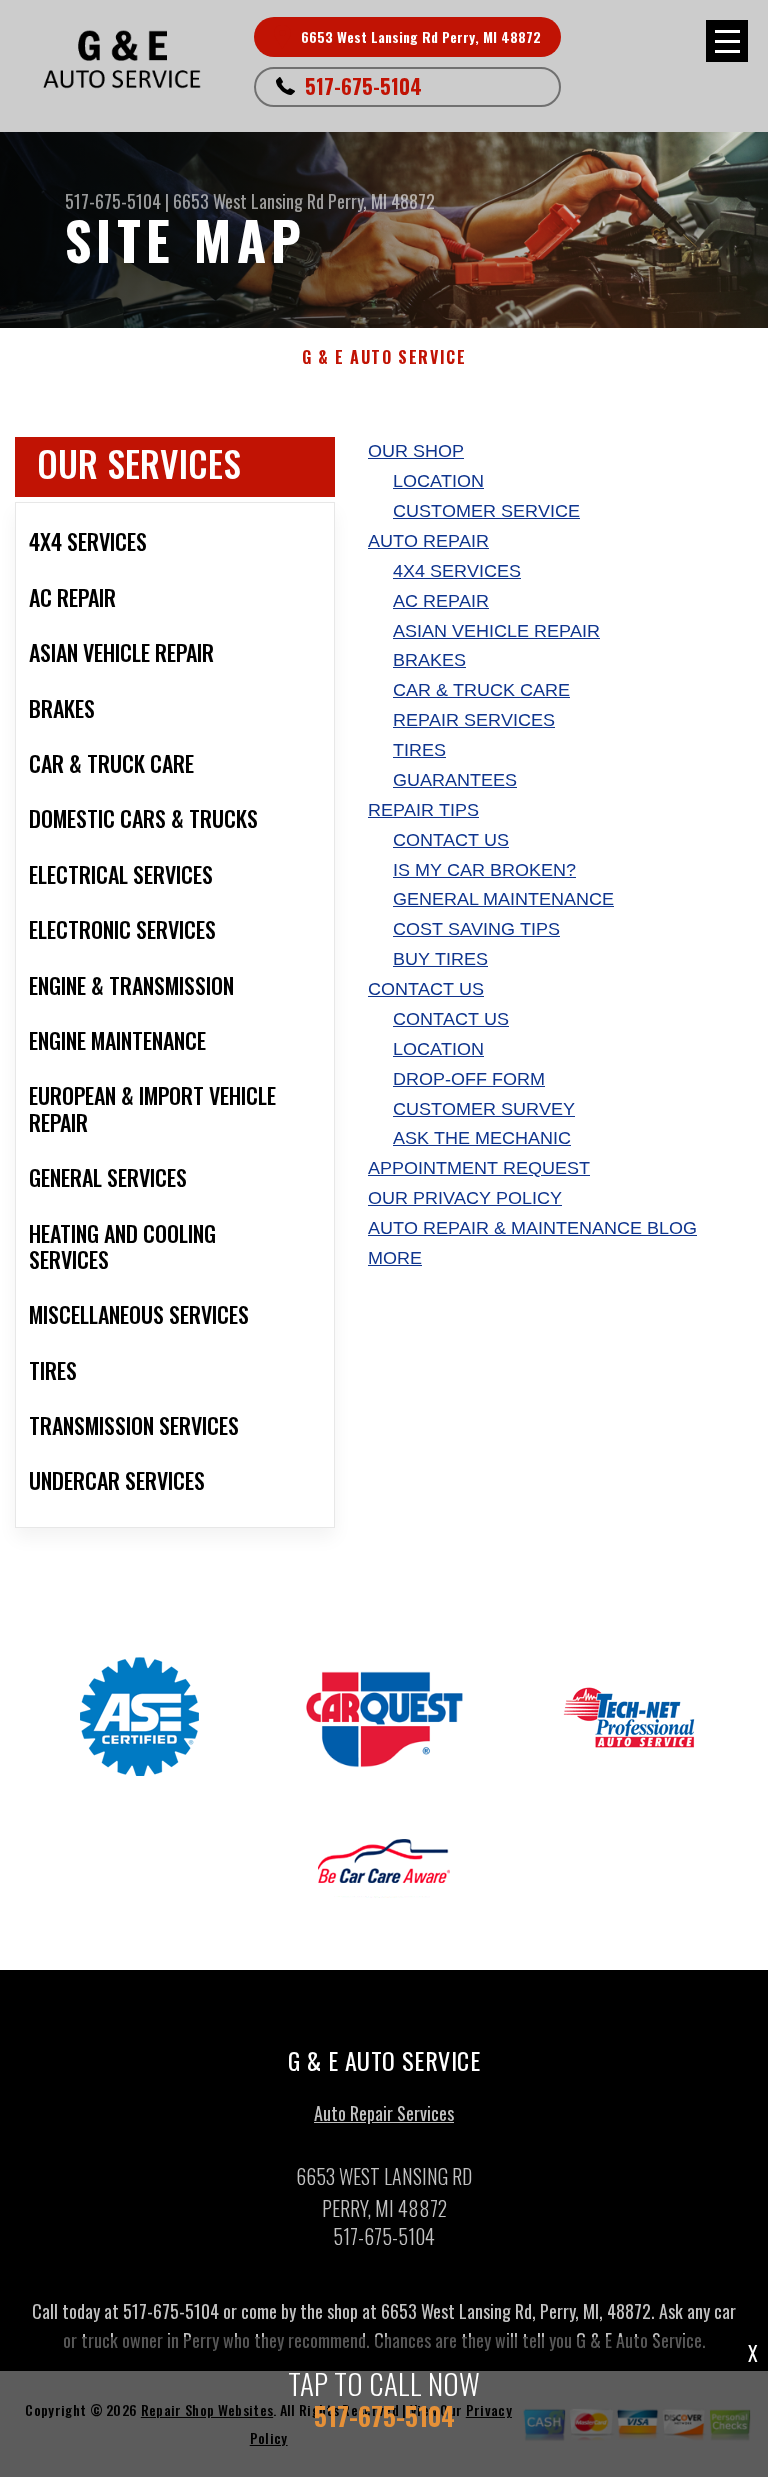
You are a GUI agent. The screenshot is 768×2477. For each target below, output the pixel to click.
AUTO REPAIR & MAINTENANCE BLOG (532, 1228)
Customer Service (486, 511)
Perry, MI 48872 (381, 201)
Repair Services (474, 720)
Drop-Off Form (469, 1079)
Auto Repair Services (384, 2113)
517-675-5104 (363, 86)
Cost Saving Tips (476, 929)
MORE (395, 1258)
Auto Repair (428, 541)
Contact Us (451, 840)
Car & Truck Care (481, 690)
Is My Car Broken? (484, 870)
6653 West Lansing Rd (248, 201)
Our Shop (416, 451)
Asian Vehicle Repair (496, 631)
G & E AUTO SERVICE (384, 357)
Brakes (429, 660)
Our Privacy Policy (465, 1198)
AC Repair (441, 601)
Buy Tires (440, 959)
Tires (419, 750)
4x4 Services (457, 571)
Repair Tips (423, 810)
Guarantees (455, 780)
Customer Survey (484, 1109)
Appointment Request (479, 1168)
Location (438, 481)
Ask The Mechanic (482, 1138)
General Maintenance (503, 899)
